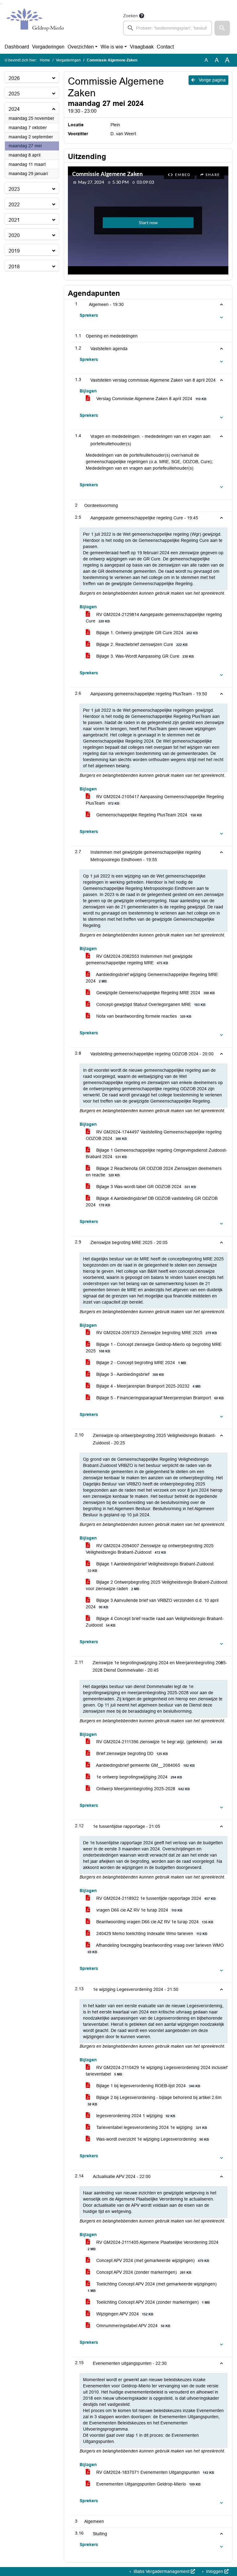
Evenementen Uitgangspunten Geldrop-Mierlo (148, 2484)
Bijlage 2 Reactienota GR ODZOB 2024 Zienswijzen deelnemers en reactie (154, 1172)
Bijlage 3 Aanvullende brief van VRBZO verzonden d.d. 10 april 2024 (152, 1604)
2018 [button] (14, 267)
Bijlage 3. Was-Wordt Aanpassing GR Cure (144, 656)
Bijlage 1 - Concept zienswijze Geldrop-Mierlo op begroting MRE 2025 (154, 1348)
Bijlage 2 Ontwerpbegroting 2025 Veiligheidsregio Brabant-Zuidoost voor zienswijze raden (157, 1585)
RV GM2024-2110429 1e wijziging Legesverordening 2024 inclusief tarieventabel (157, 2071)
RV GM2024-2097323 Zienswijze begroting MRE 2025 (156, 1333)
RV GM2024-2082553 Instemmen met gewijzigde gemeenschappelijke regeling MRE (139, 959)
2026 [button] (14, 78)
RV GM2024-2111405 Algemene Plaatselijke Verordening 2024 (153, 2245)
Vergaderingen (48, 47)
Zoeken (131, 16)
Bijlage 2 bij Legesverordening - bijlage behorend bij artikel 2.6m (155, 2101)
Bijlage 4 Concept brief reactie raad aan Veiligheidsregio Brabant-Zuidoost (155, 1622)
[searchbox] (168, 28)
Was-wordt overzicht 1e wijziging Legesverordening (152, 2139)
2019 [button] (14, 251)
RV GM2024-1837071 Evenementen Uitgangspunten (155, 2472)
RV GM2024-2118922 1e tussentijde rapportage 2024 (155, 1898)
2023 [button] (14, 189)
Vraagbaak (142, 47)
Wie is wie (112, 47)
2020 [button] (14, 235)
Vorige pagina (212, 80)
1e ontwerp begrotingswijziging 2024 (139, 1777)
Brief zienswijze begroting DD (131, 1753)
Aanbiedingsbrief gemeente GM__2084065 (145, 1765)
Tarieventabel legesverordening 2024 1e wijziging (151, 2127)
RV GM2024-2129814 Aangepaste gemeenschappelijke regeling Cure (154, 618)
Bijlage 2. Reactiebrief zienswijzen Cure (141, 644)
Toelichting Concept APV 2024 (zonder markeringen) (152, 2302)
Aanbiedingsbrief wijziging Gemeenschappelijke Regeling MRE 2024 (152, 978)
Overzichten (81, 47)
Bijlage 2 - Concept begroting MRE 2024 (141, 1363)
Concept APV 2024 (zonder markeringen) (143, 2272)
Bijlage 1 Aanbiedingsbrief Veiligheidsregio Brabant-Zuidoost (151, 1567)
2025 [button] (14, 94)
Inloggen (215, 2571)
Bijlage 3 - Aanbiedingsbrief (129, 1374)
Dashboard (17, 47)
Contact (165, 47)
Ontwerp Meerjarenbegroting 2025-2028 (142, 1789)
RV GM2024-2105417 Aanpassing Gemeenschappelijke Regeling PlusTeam (155, 800)
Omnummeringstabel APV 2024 (133, 2326)
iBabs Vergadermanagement (162, 2571)
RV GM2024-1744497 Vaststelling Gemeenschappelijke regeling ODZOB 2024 (154, 1135)
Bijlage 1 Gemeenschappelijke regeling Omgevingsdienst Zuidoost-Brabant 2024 (156, 1153)
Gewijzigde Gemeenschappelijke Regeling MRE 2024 (155, 993)
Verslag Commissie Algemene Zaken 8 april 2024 (151, 399)
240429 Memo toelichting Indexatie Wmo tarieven (151, 1933)
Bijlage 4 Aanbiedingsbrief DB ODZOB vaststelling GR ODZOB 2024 (152, 1202)
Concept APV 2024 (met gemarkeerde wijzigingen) (152, 2260)
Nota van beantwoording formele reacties (143, 1016)
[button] (222, 28)
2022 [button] (14, 205)
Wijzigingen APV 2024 (124, 2314)
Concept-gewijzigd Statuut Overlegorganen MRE (150, 1004)
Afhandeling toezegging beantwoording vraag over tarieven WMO (156, 1948)
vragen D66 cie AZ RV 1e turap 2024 (139, 1910)
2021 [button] (14, 220)
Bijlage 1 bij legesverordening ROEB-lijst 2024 (148, 2086)
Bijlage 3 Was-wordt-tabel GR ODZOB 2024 (146, 1187)
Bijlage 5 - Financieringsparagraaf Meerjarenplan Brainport (159, 1398)
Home (45, 60)
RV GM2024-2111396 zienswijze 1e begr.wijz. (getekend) (159, 1742)
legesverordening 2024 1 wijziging (135, 2116)
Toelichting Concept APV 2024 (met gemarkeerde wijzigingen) (152, 2287)
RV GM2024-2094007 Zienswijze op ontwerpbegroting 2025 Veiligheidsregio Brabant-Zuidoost (150, 1549)
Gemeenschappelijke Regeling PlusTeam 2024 (148, 815)
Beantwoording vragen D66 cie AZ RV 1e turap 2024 (154, 1922)
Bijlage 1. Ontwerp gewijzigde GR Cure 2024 (146, 633)
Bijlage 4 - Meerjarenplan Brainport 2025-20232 (148, 1386)
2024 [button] (14, 109)
